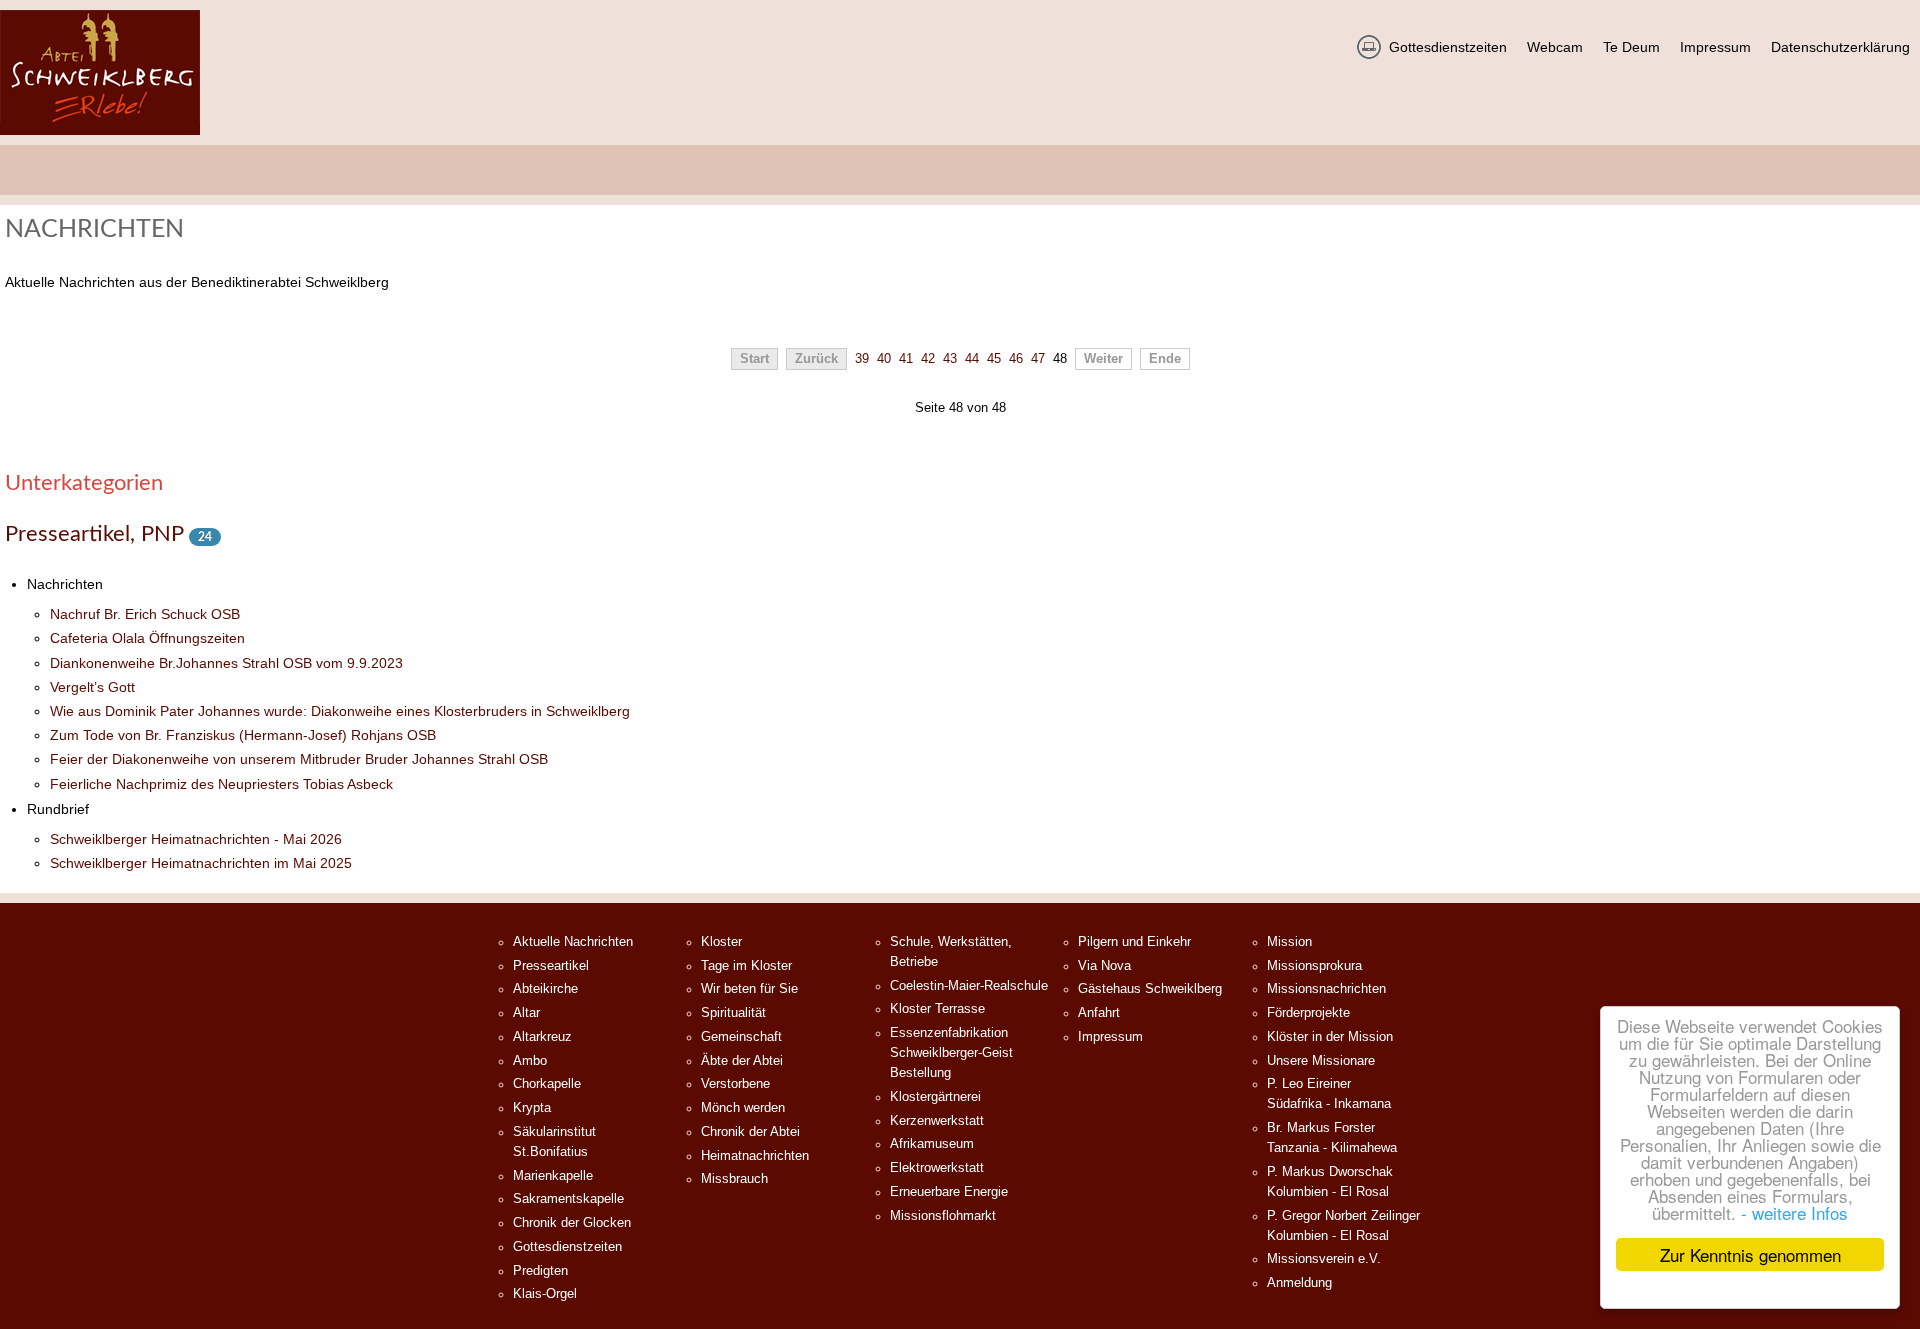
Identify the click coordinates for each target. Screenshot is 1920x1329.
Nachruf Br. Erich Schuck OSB (145, 614)
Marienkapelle (553, 1176)
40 (884, 359)
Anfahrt (1099, 1013)
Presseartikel (551, 966)
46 (1016, 359)
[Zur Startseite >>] (100, 72)
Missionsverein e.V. (1324, 1259)
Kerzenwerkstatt (937, 1121)
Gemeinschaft (741, 1037)
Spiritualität (733, 1013)
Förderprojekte (1308, 1013)
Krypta (532, 1108)
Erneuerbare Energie (949, 1192)
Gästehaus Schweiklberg (1150, 989)
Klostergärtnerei (935, 1097)
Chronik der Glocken (572, 1223)
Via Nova (1104, 966)
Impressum (1110, 1037)
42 (928, 359)
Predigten (540, 1271)
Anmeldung (1299, 1283)
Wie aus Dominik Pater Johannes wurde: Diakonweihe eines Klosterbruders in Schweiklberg (340, 711)
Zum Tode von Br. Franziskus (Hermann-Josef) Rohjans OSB (243, 735)
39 (862, 359)
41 (906, 359)
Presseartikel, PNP (97, 534)
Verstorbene (735, 1084)
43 (950, 359)
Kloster (721, 942)
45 (994, 359)
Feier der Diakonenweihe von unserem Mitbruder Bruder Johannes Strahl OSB (299, 759)
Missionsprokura (1314, 966)
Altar (526, 1013)
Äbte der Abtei (742, 1061)
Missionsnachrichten (1326, 989)
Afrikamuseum (932, 1144)
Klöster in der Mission (1330, 1037)
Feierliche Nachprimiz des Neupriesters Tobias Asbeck (221, 784)
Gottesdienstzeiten (567, 1247)
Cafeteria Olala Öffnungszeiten (147, 638)
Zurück (816, 359)
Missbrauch (734, 1179)
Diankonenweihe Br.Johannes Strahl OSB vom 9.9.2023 (226, 663)
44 (972, 359)
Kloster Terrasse (937, 1009)
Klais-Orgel (545, 1294)
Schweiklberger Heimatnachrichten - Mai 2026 (196, 839)
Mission (1289, 942)
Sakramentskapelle (568, 1199)
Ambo (530, 1061)
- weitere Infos (1794, 1212)
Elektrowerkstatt (937, 1168)
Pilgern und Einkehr (1134, 942)
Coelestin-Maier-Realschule (969, 986)
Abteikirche (545, 989)
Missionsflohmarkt (943, 1216)
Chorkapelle (547, 1084)
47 (1038, 359)
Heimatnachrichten (755, 1156)
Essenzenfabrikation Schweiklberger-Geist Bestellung (951, 1053)
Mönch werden (743, 1108)
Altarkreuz (542, 1037)
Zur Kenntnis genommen (1750, 1254)
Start (754, 359)
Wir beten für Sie (749, 989)
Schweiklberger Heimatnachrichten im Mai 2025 (201, 863)
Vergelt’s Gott (92, 687)
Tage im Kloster (746, 966)
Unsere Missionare (1321, 1061)
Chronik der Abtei (750, 1132)
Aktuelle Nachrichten (573, 942)
